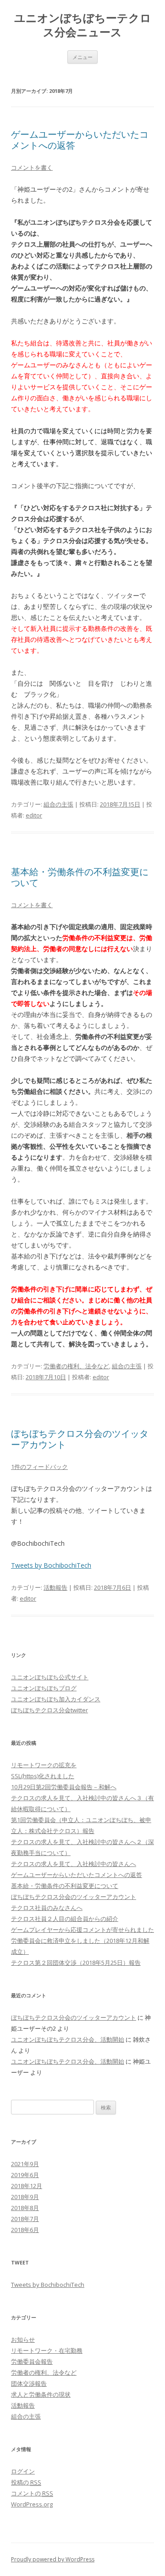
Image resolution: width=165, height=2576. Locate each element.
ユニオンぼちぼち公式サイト (50, 1677)
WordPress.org (32, 2504)
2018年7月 (25, 2219)
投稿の (26, 2482)
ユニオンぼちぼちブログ (44, 1688)
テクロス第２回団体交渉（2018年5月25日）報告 (76, 1963)
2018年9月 (25, 2197)
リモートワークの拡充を (44, 1765)
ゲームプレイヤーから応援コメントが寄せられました (82, 1930)
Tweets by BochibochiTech (51, 1565)
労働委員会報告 (32, 2361)
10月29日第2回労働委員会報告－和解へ (64, 1787)
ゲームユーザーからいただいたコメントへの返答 (80, 140)
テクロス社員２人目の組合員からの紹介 (65, 1919)
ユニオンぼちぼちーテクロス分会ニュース (83, 25)
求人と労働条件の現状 (41, 2394)
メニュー (82, 57)
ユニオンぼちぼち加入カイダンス (56, 1699)
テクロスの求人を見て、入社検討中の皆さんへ (74, 1864)
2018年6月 (25, 2230)
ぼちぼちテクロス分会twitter (49, 1710)
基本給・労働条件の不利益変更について (80, 877)
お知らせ (23, 2339)
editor (34, 815)
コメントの (32, 2493)
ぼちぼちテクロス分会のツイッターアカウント (80, 1439)
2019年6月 (25, 2175)
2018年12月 (27, 2186)
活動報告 (55, 1587)
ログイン (23, 2471)
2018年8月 (25, 2208)
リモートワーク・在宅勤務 (47, 2350)
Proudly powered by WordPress (53, 2559)
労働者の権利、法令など (76, 1366)
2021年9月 (25, 2164)
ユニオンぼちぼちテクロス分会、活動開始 (68, 2039)
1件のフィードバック (39, 1467)
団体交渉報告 (29, 2383)
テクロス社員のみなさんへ (47, 1908)
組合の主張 (58, 804)
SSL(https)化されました (43, 1776)
